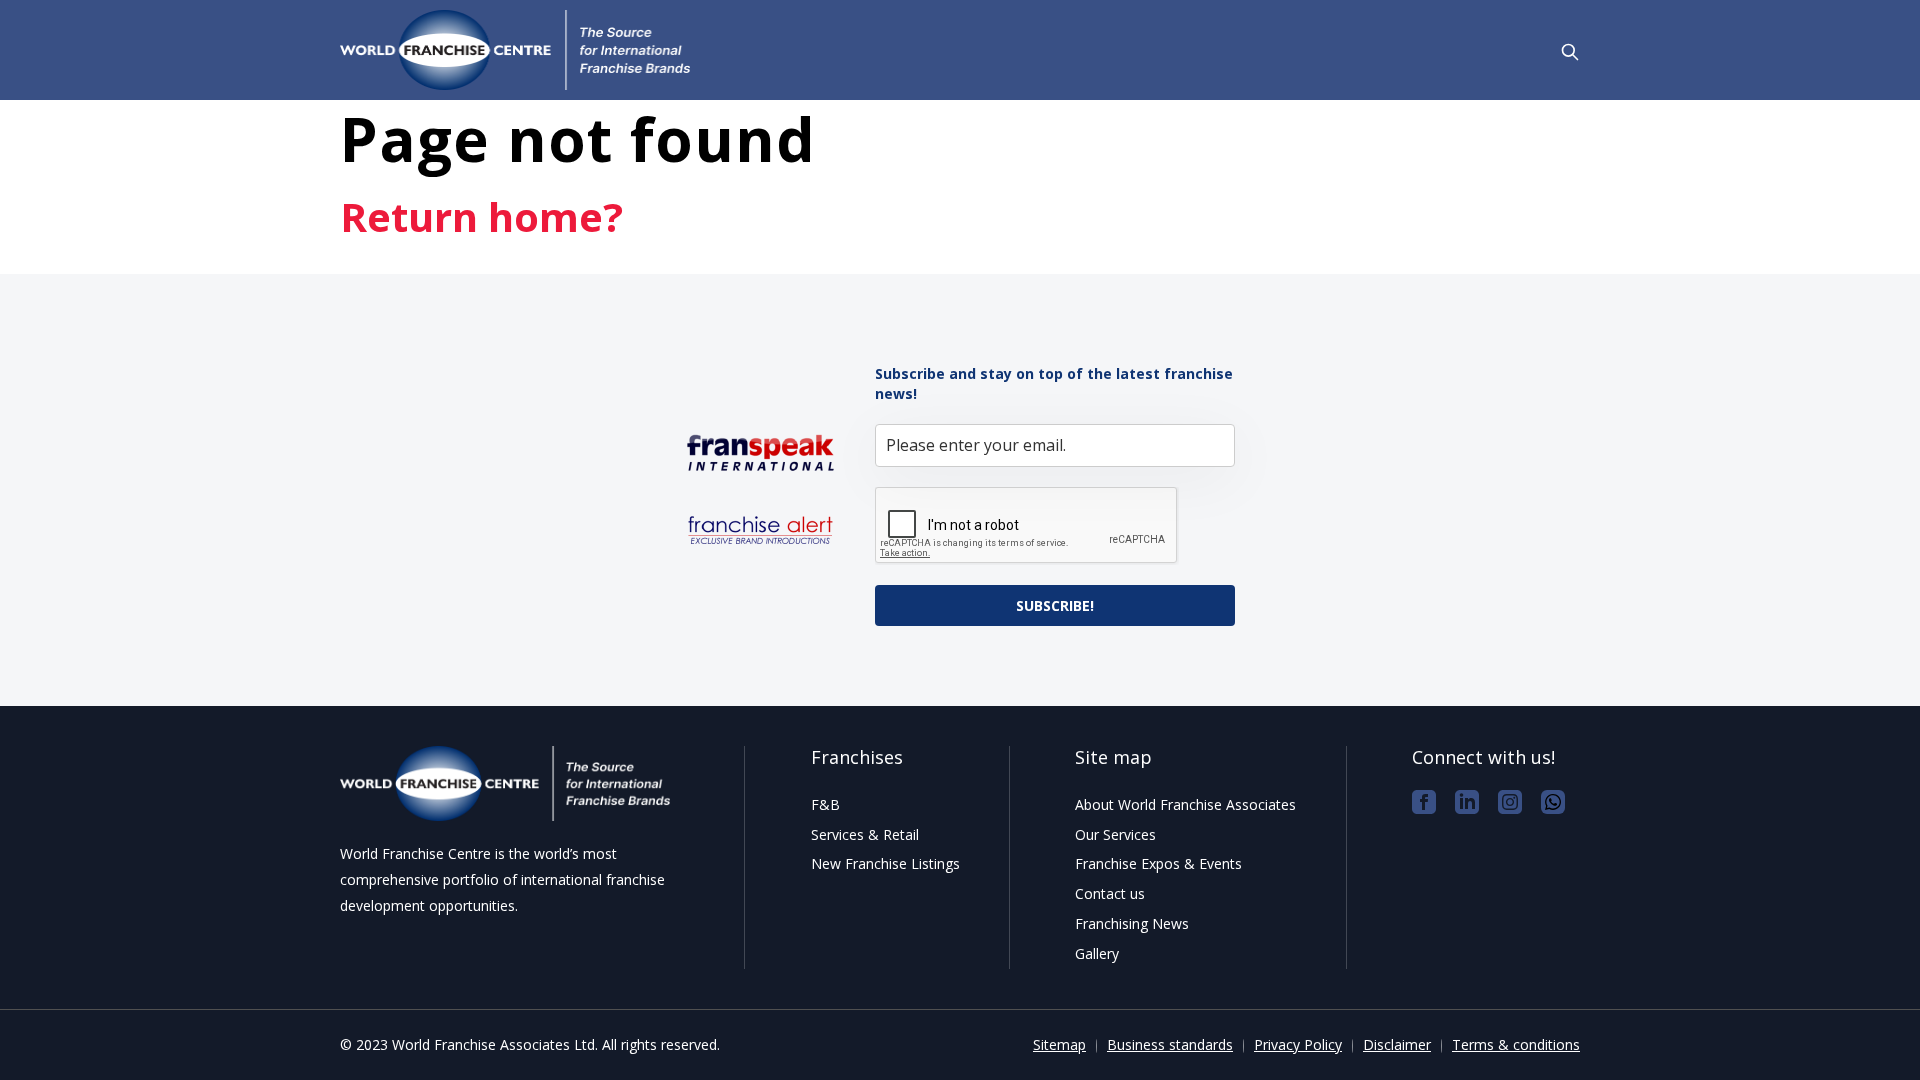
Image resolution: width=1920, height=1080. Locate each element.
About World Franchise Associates (1185, 804)
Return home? (481, 216)
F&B (825, 804)
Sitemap (1059, 1044)
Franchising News (1132, 923)
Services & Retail (865, 834)
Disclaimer (1397, 1044)
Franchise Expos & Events (1158, 863)
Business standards (1170, 1044)
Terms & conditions (1516, 1044)
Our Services (1115, 834)
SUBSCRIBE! (1055, 605)
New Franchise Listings (885, 863)
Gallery (1097, 953)
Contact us (1110, 893)
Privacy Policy (1298, 1044)
